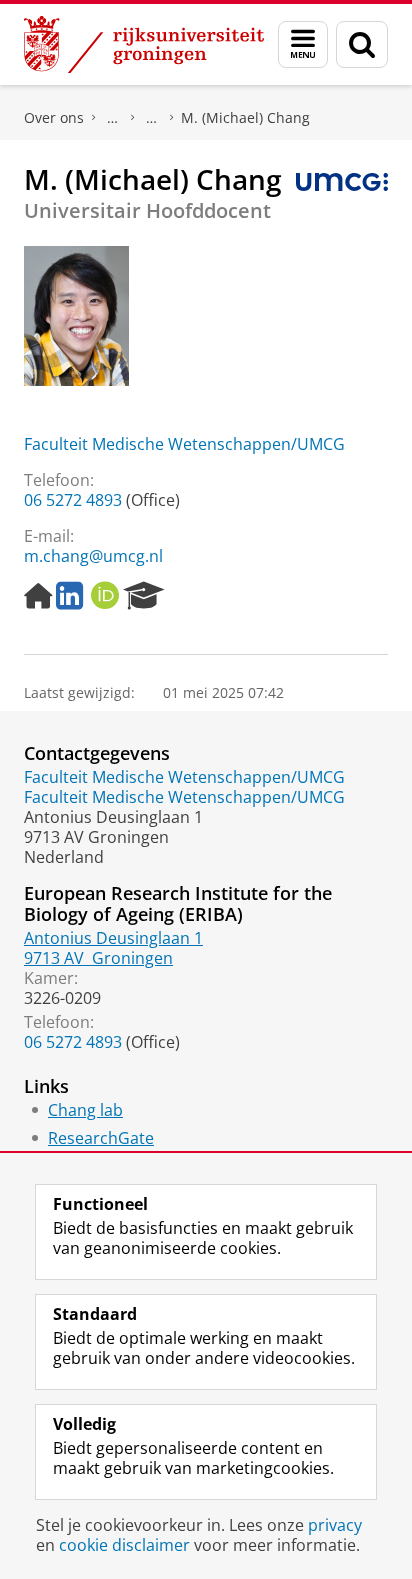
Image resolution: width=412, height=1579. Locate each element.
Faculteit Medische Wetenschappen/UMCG (184, 444)
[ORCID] (105, 596)
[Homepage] (38, 596)
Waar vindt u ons (152, 118)
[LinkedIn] (69, 596)
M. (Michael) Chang (245, 117)
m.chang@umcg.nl (93, 556)
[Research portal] (144, 596)
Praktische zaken (113, 118)
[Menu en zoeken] (303, 44)
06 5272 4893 (73, 500)
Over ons (54, 117)
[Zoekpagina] (362, 44)
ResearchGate (101, 1138)
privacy (335, 1525)
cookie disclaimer (124, 1545)
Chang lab (85, 1110)
